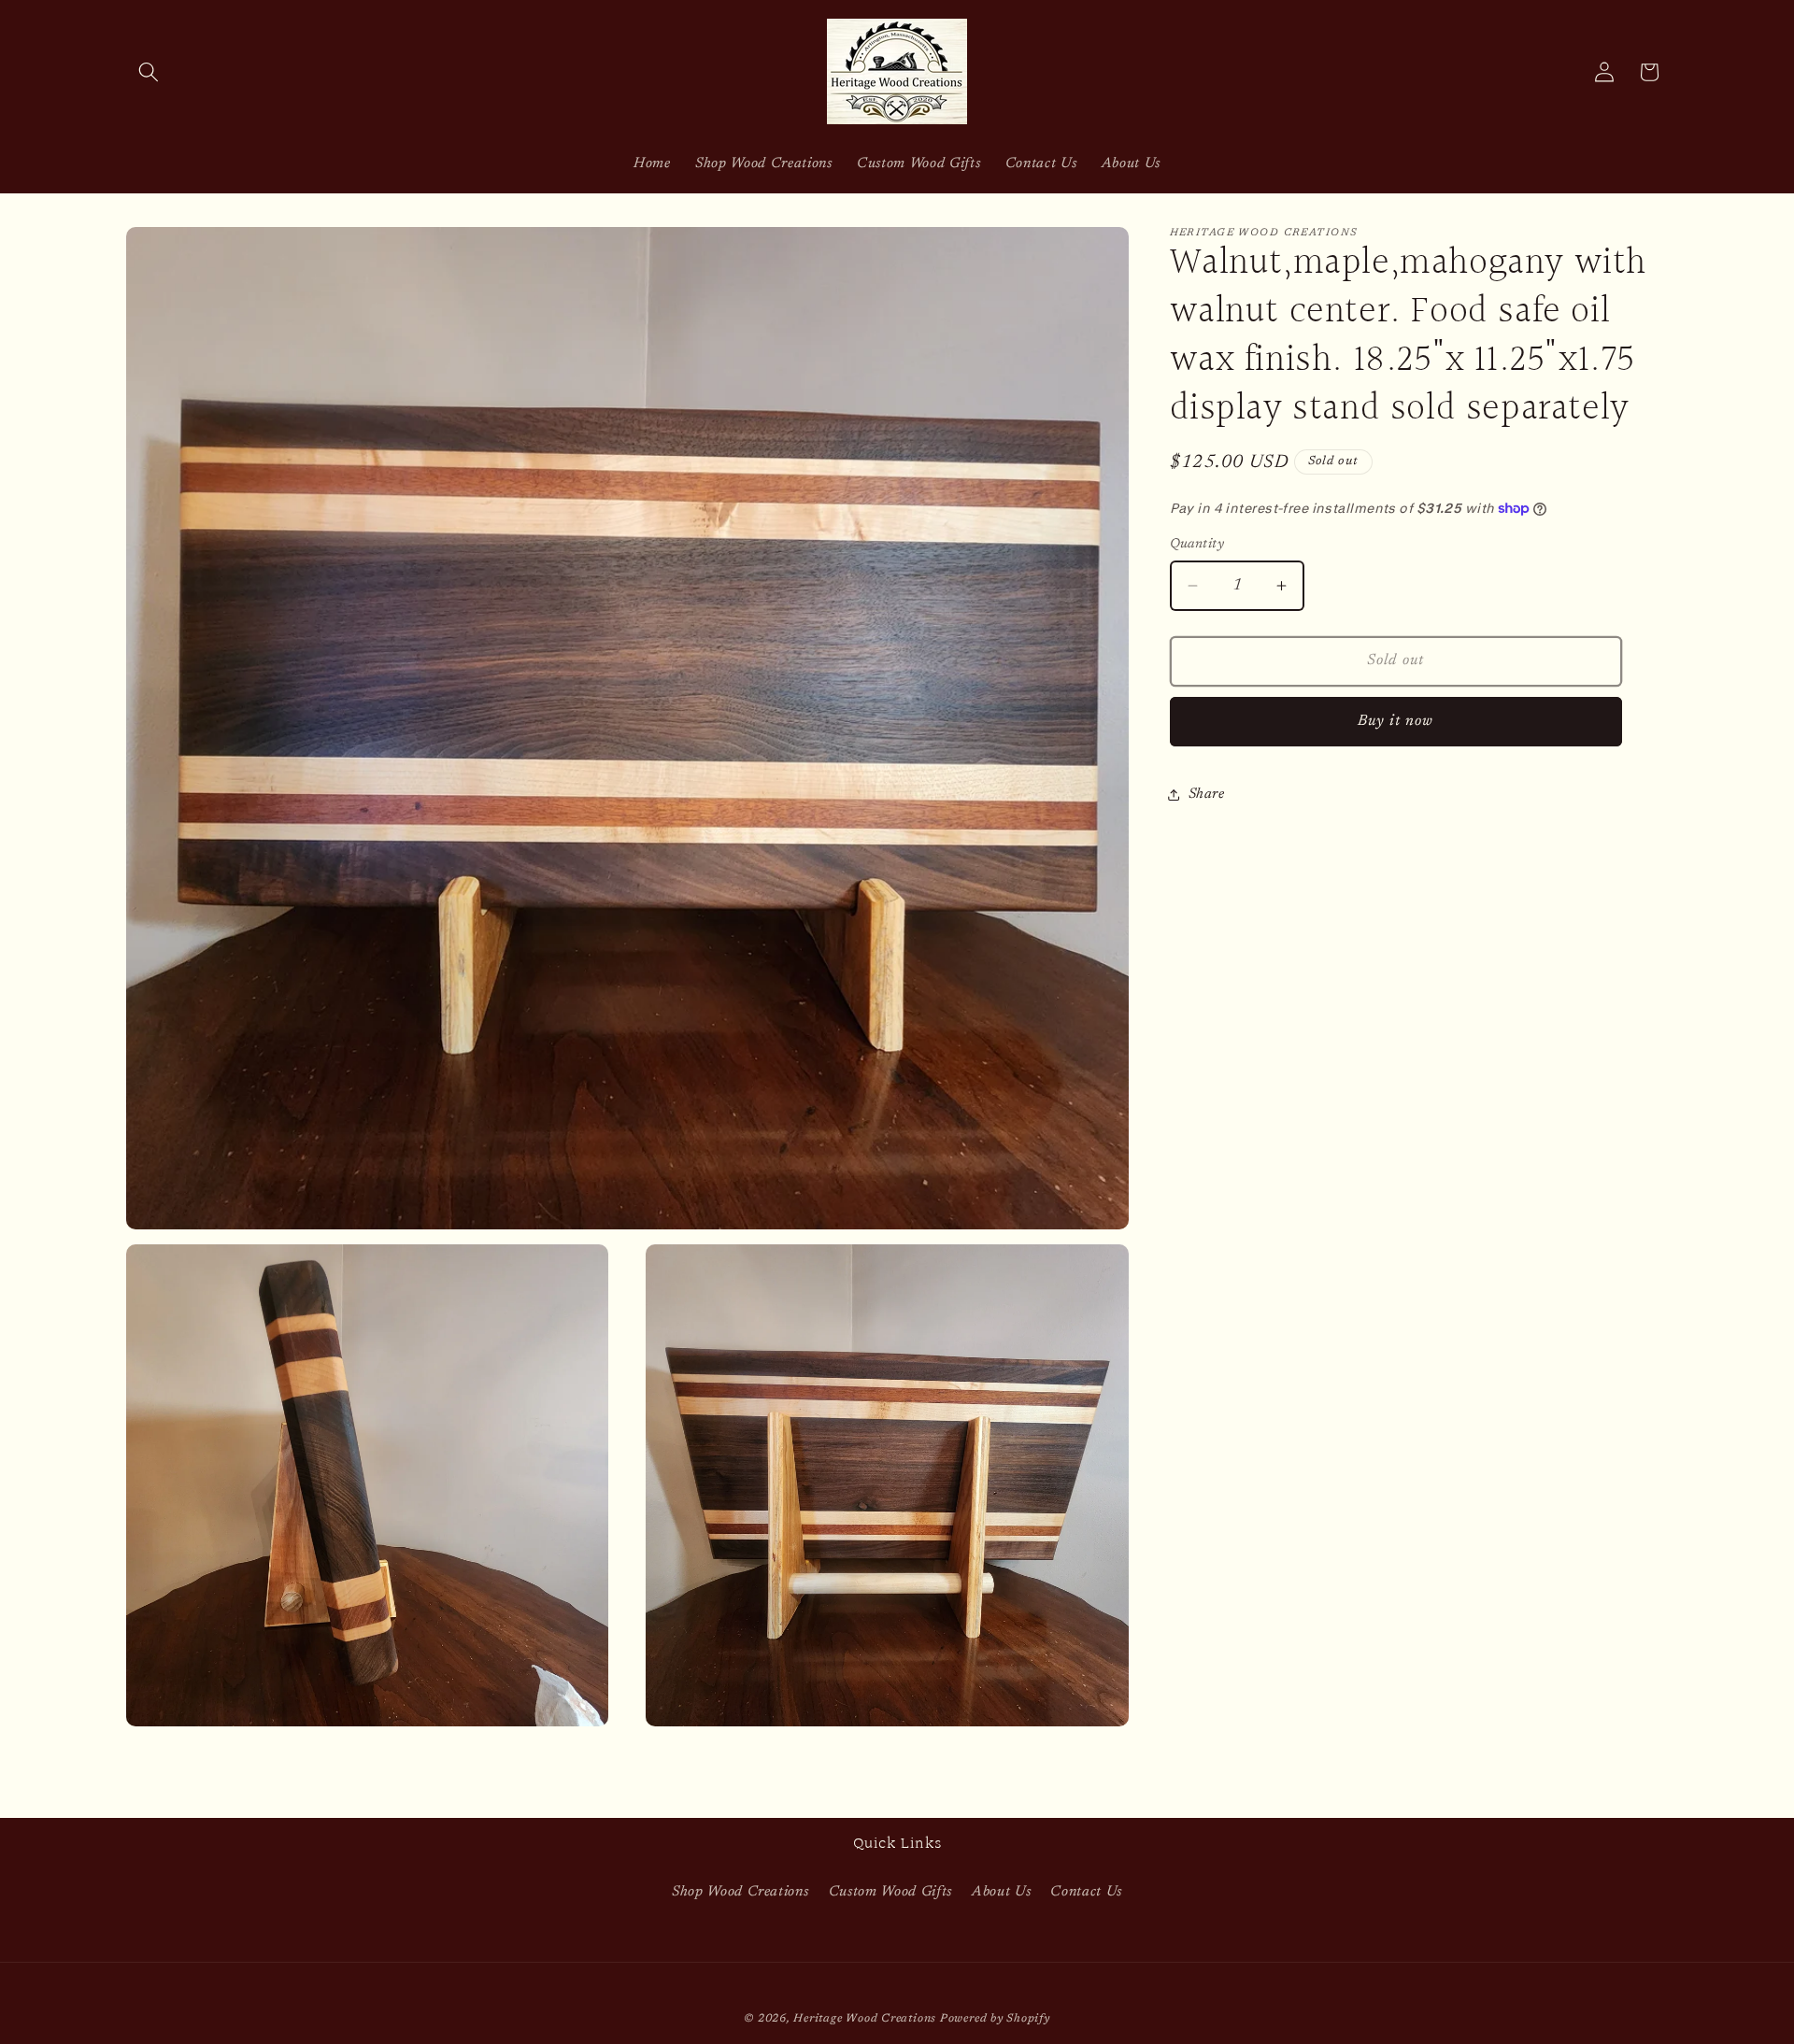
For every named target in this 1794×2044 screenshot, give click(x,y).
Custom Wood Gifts (890, 1892)
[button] (149, 72)
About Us (1001, 1892)
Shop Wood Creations (740, 1892)
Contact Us (1086, 1892)
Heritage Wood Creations (865, 2019)
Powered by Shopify (995, 2019)
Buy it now (1396, 721)
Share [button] (1207, 795)
